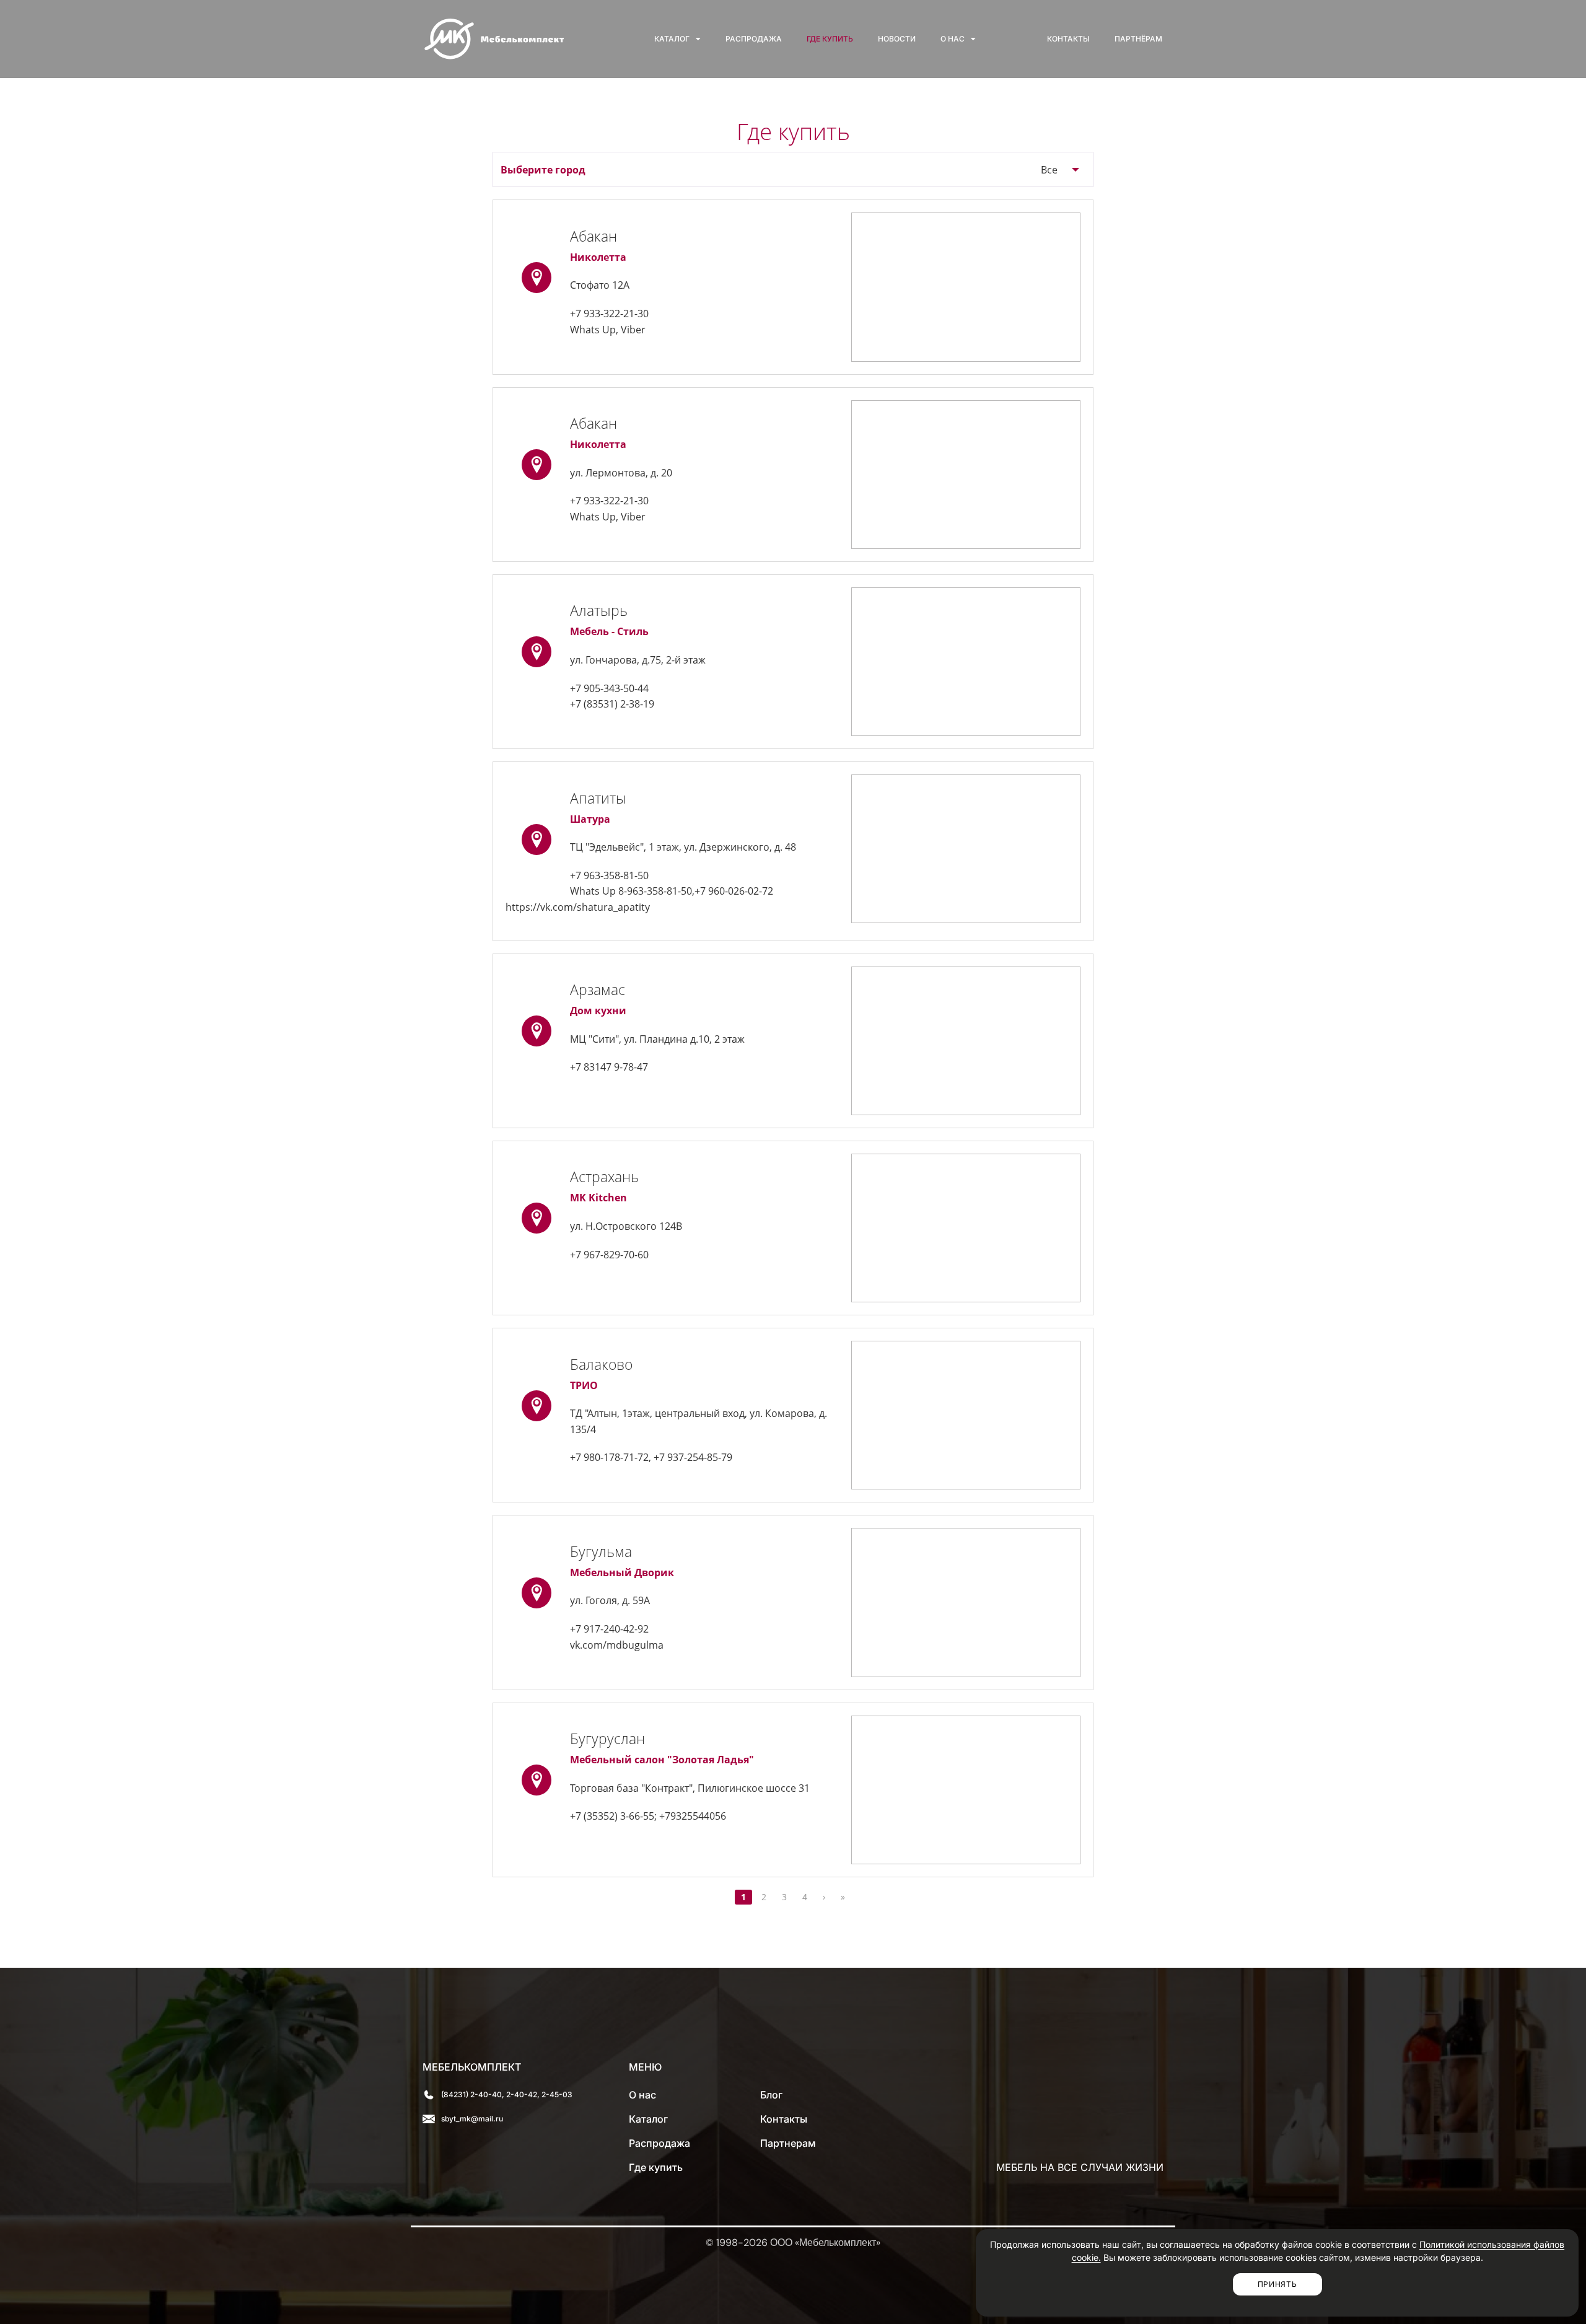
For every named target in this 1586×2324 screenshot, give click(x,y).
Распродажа (754, 39)
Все (1049, 170)
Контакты (1068, 39)
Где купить (830, 39)
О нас (953, 39)
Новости (897, 39)
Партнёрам (1138, 39)
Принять (1277, 2284)
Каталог (672, 39)
